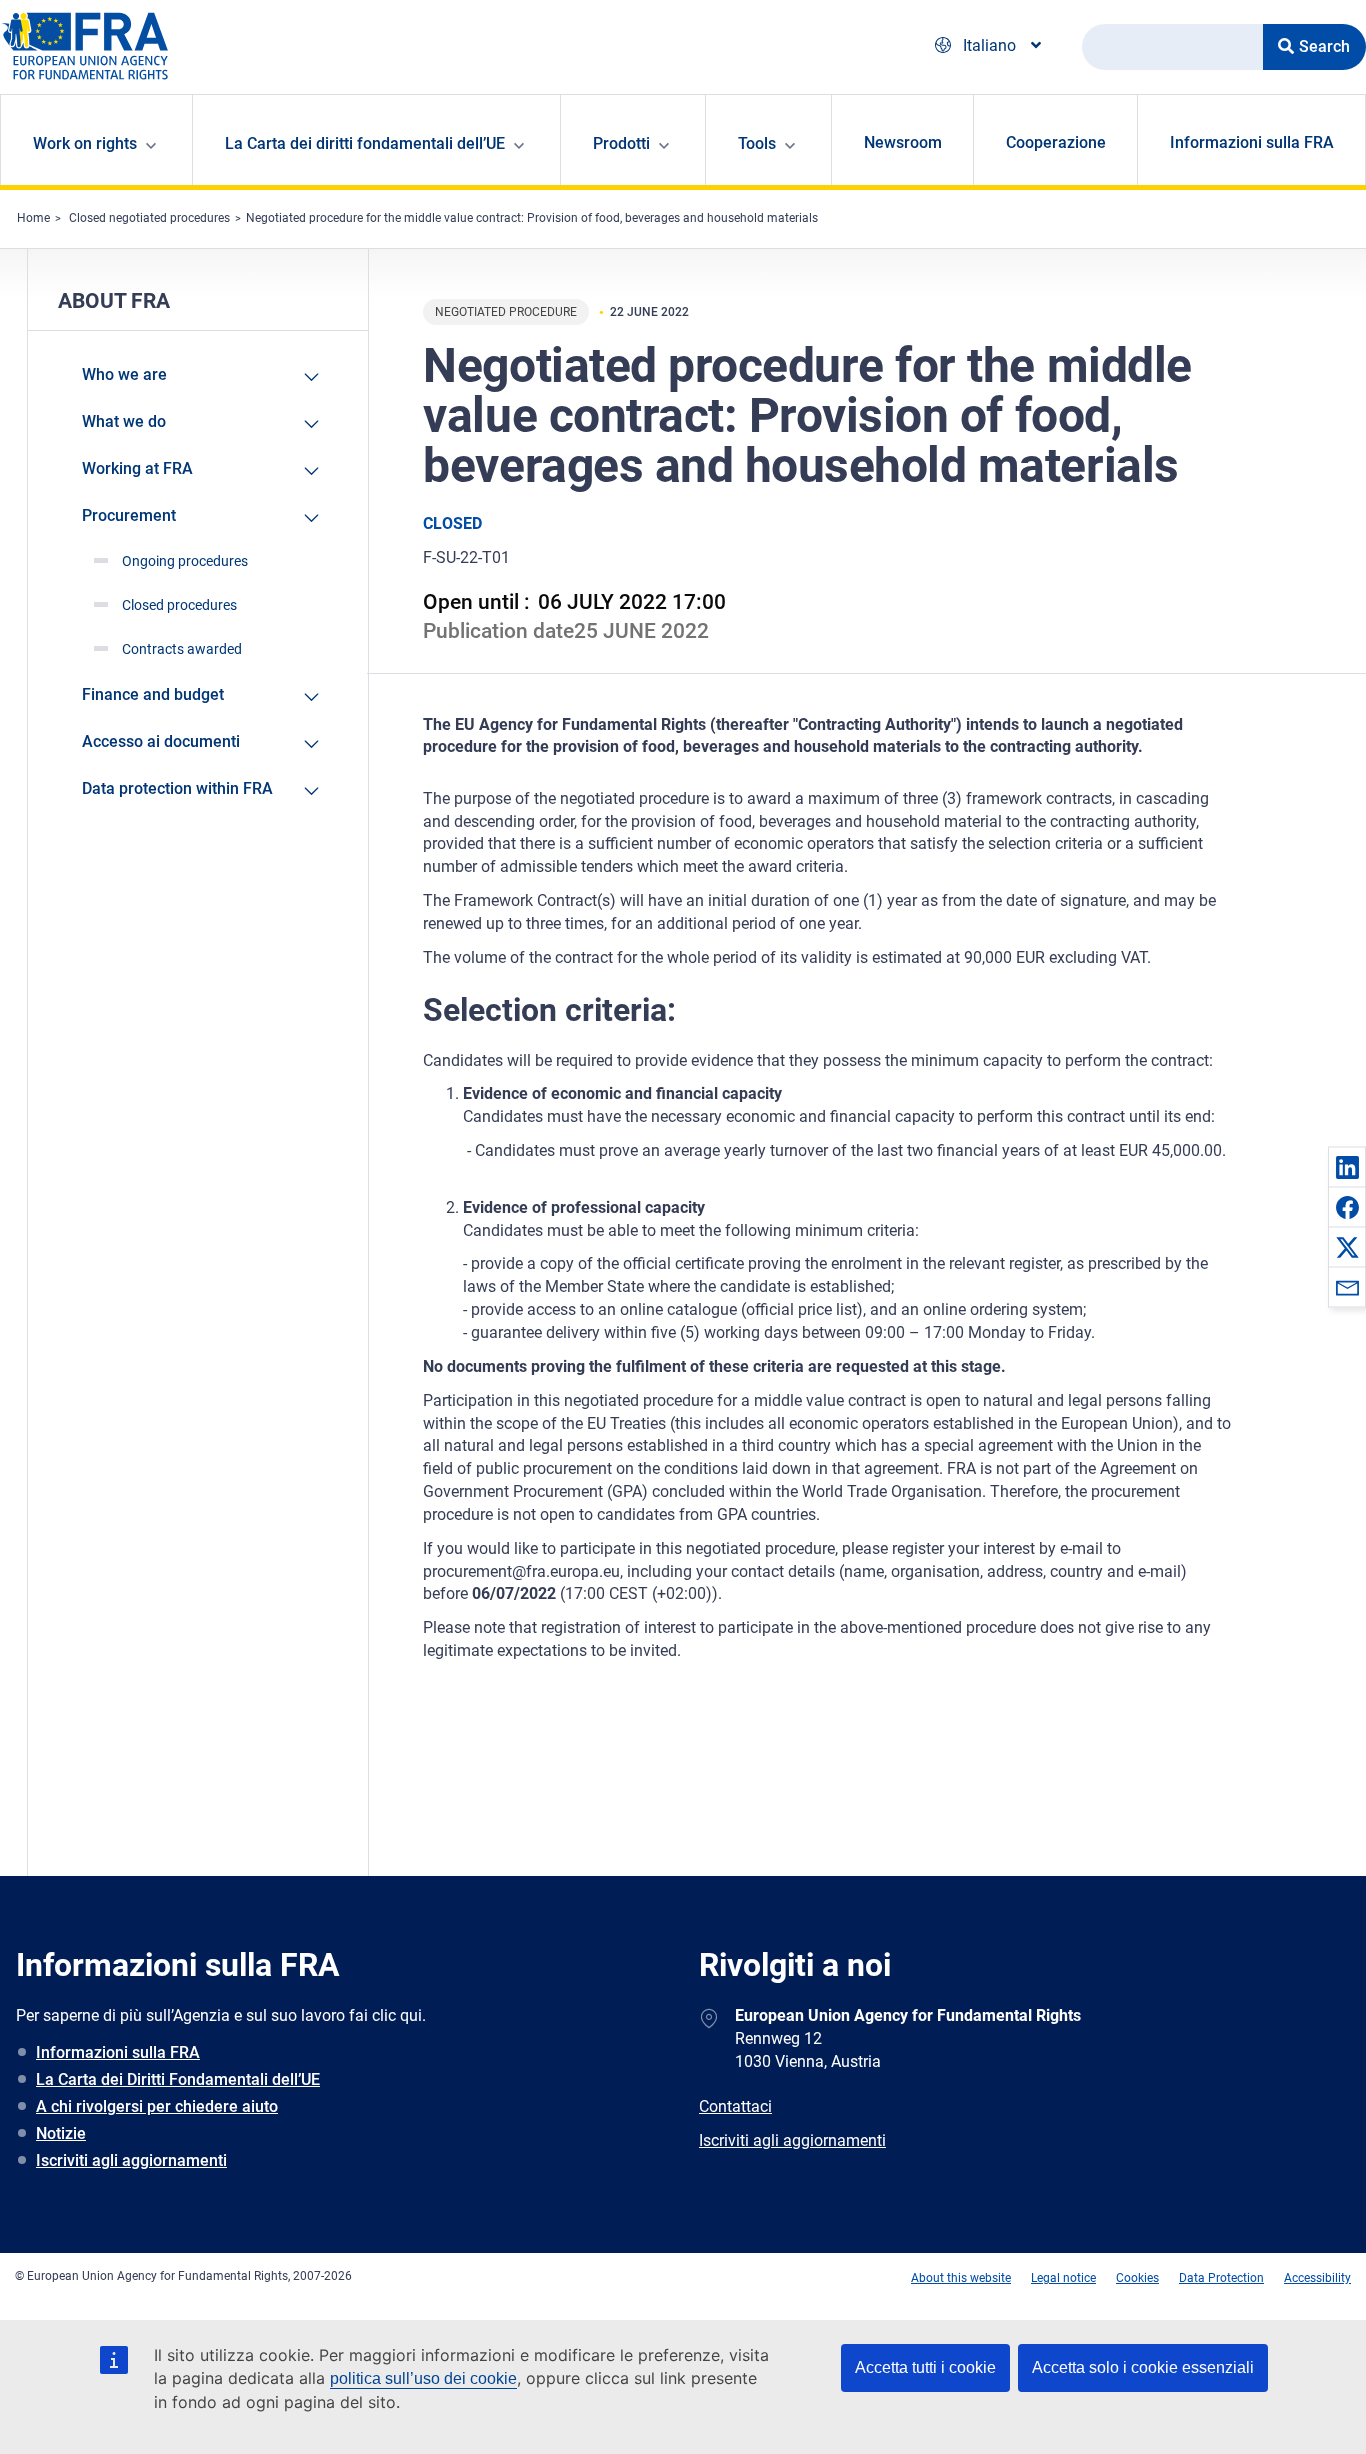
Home (33, 218)
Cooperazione (1056, 142)
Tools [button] (757, 143)
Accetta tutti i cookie (925, 2367)
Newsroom (903, 142)
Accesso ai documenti (161, 741)
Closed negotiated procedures (149, 218)
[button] (1347, 1167)
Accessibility (1317, 2278)
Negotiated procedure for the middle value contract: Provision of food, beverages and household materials (532, 218)
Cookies (1137, 2278)
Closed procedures (179, 605)
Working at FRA (137, 468)
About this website (961, 2278)
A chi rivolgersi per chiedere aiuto (157, 2106)
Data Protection (1221, 2278)
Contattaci (735, 2106)
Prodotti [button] (621, 143)
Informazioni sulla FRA (1252, 142)
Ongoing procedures (185, 561)
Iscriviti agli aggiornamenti (131, 2160)
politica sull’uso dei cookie (423, 2378)
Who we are (124, 374)
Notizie (61, 2133)
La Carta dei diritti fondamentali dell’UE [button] (365, 143)
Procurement (129, 515)
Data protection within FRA (177, 788)
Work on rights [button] (85, 143)
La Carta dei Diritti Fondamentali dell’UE (178, 2079)
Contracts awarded (182, 649)
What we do (124, 421)
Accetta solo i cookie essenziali (1143, 2367)
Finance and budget (153, 694)
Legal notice (1063, 2278)
